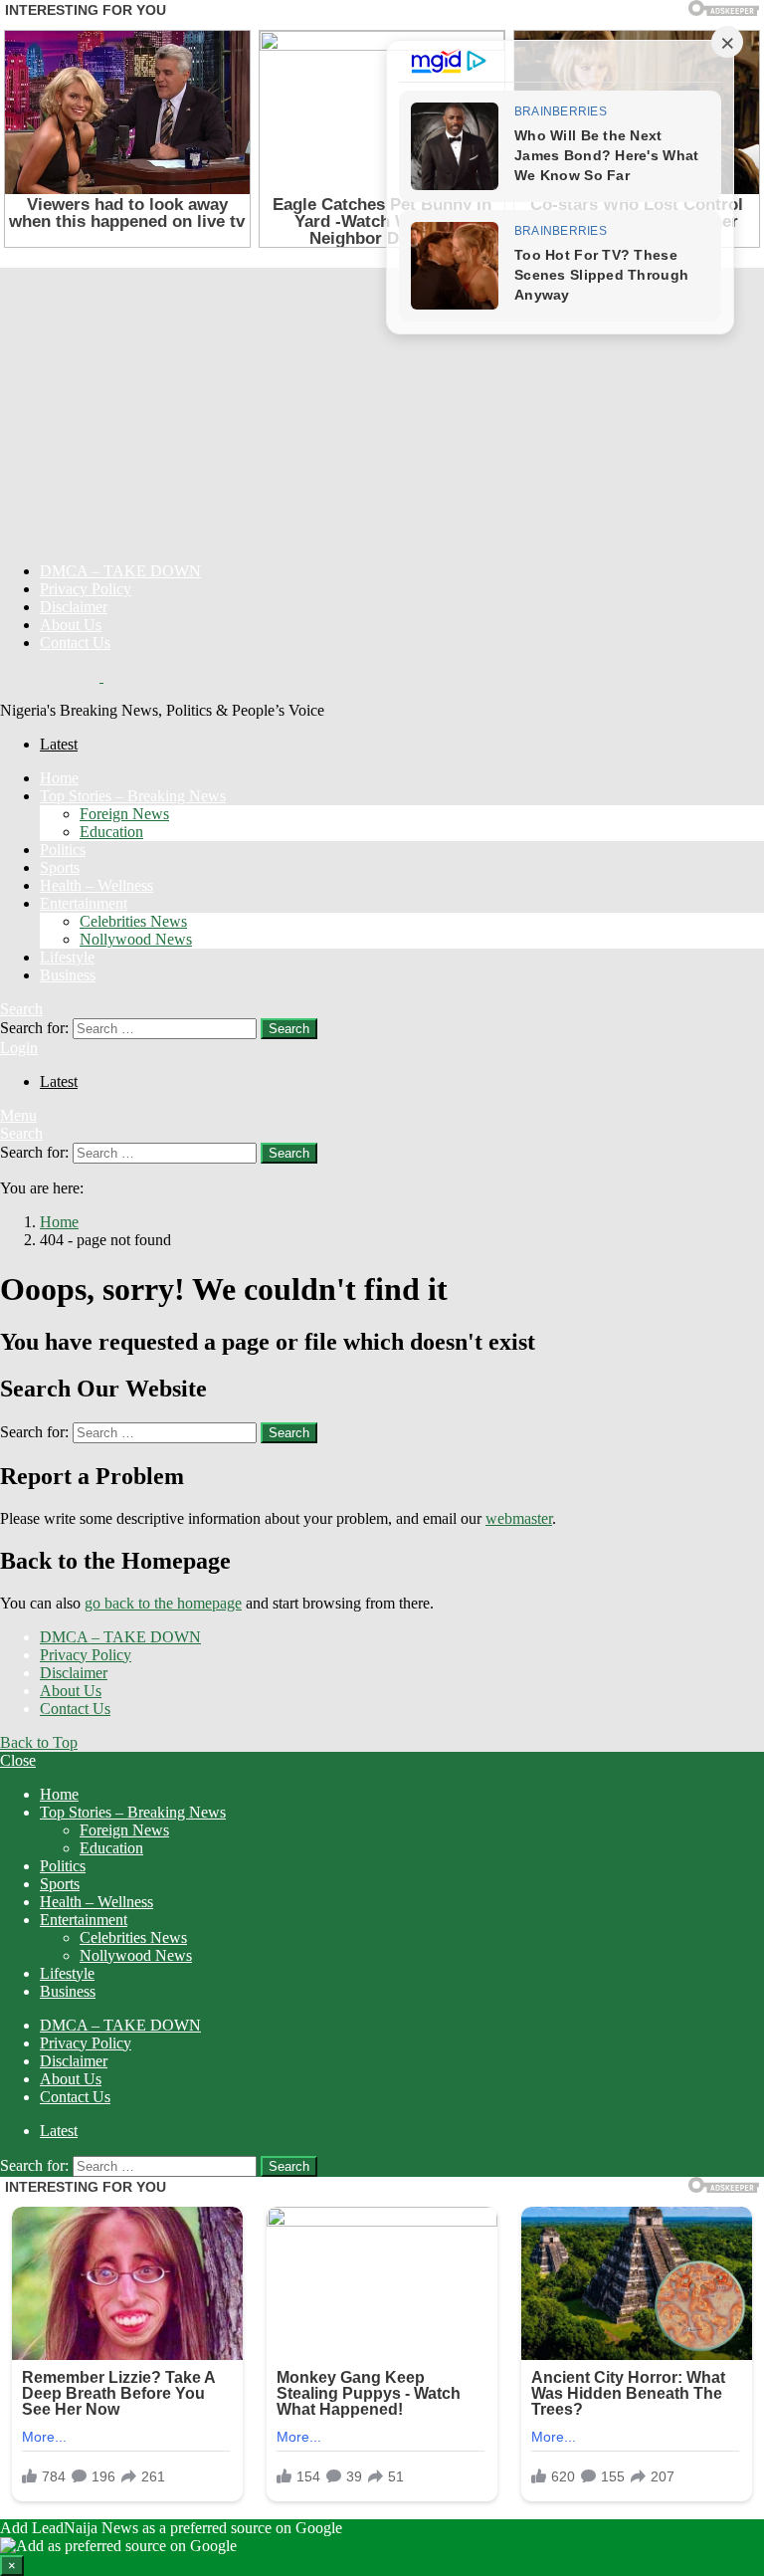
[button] (382, 2548)
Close (18, 1760)
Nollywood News (136, 939)
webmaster (519, 1518)
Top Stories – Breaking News (133, 796)
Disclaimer (74, 607)
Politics (63, 850)
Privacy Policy (86, 589)
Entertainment (84, 903)
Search (289, 1029)
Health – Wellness (96, 885)
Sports (60, 867)
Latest (59, 744)
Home (59, 778)
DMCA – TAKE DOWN (120, 571)
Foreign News (124, 814)
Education (111, 832)
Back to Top (39, 1742)
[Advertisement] (382, 407)
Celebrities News (133, 921)
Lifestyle (67, 957)
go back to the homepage (163, 1603)
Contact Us (75, 643)
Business (68, 975)
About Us (71, 625)
